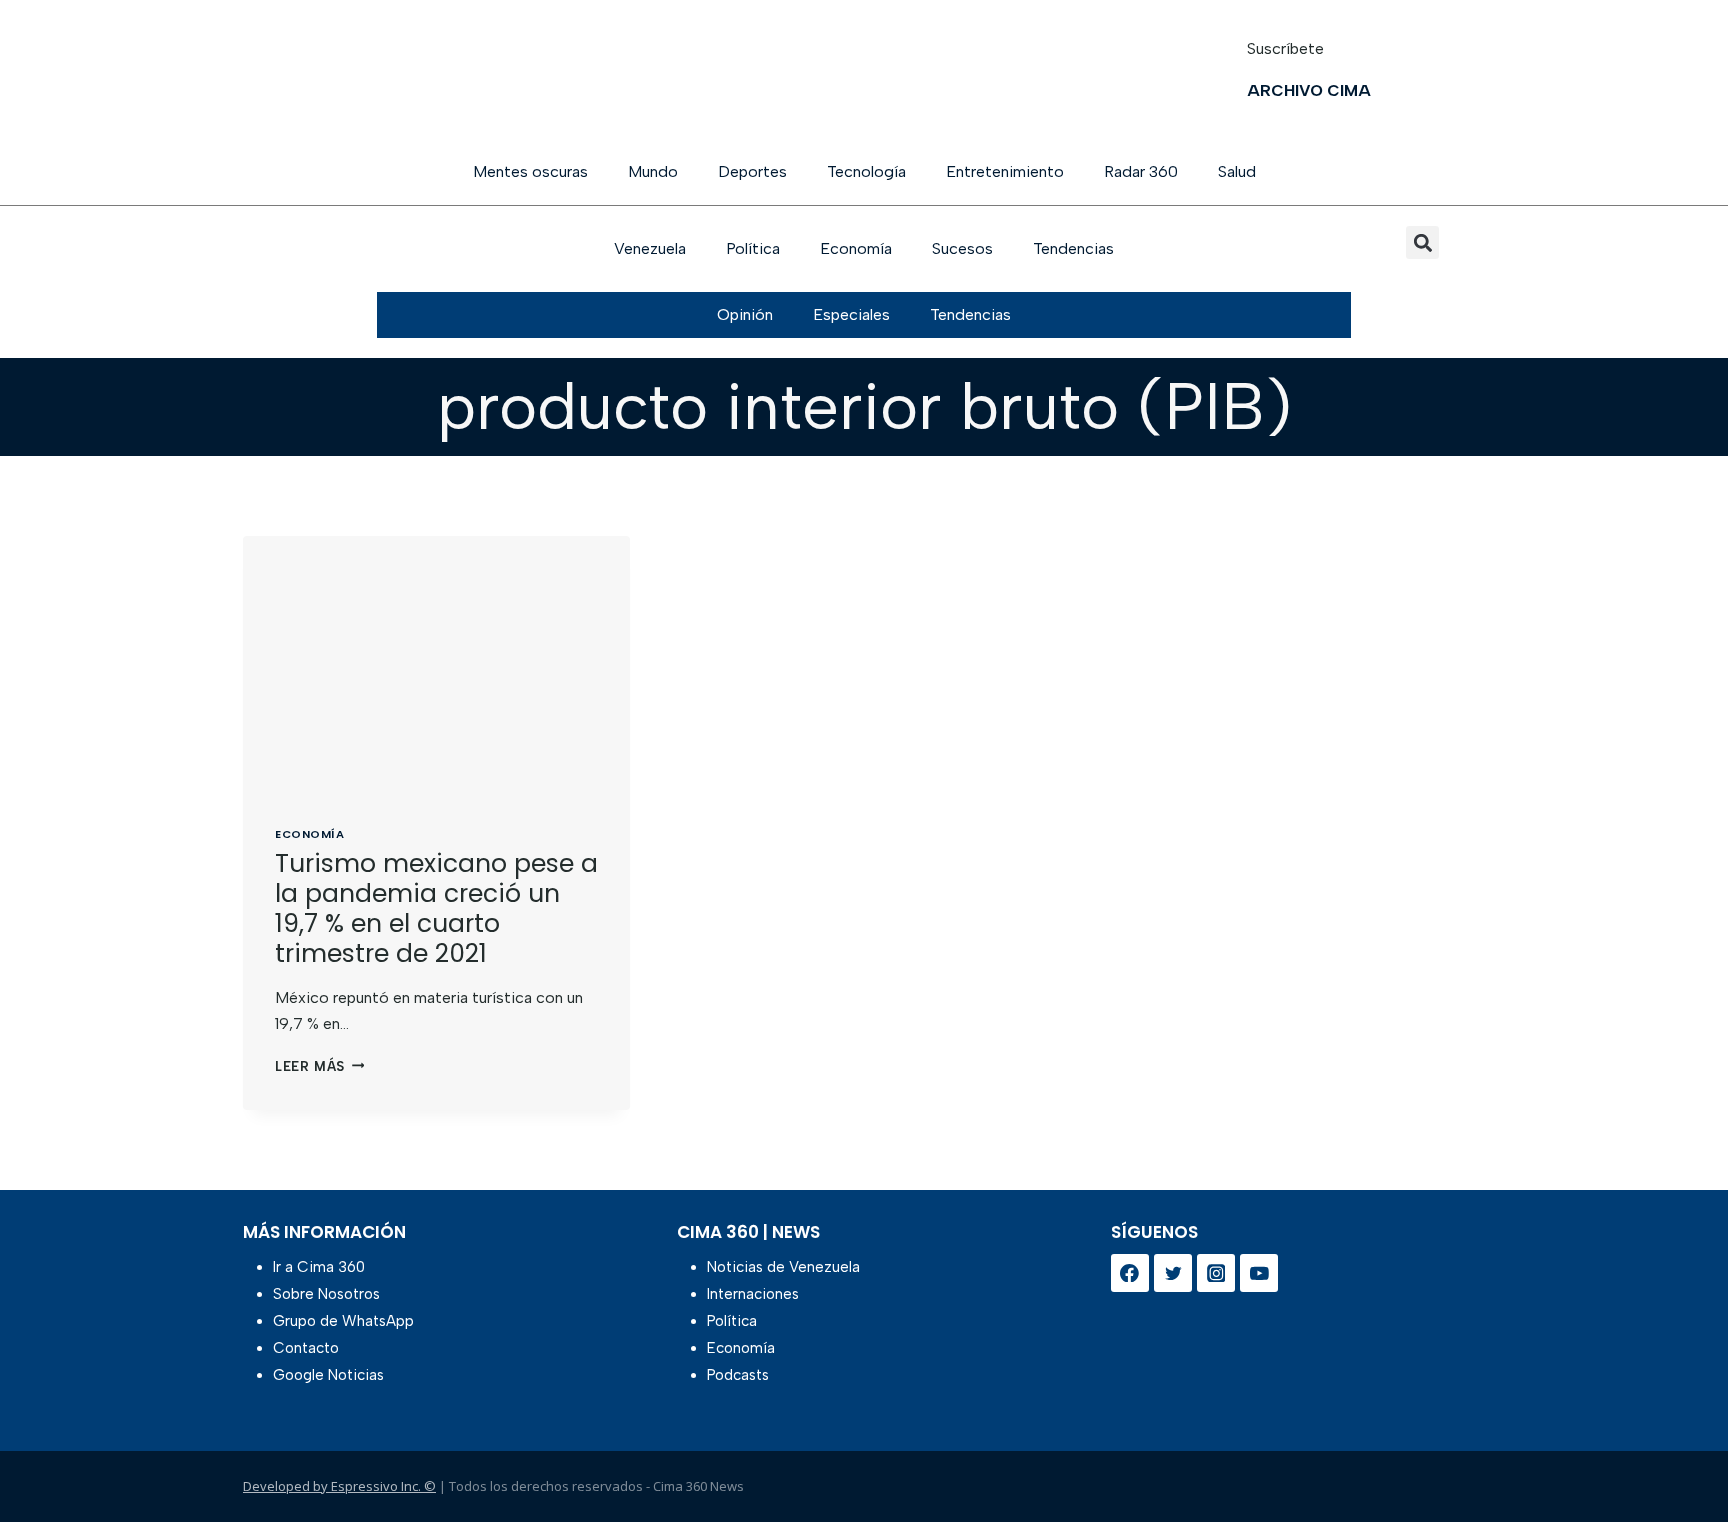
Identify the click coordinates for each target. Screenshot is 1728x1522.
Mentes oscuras (530, 171)
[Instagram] (1216, 1273)
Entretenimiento (1005, 171)
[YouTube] (1259, 1273)
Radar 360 (1141, 171)
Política (753, 248)
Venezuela (650, 248)
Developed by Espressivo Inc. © (339, 1486)
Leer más (319, 1066)
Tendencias (1073, 248)
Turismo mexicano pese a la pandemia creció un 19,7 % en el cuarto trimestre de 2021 (436, 908)
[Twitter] (1173, 1273)
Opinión (745, 314)
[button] (1422, 242)
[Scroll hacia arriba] (1680, 1454)
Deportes (752, 171)
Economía (856, 248)
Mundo (653, 171)
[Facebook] (1130, 1273)
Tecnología (866, 171)
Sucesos (962, 248)
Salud (1237, 171)
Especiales (851, 314)
